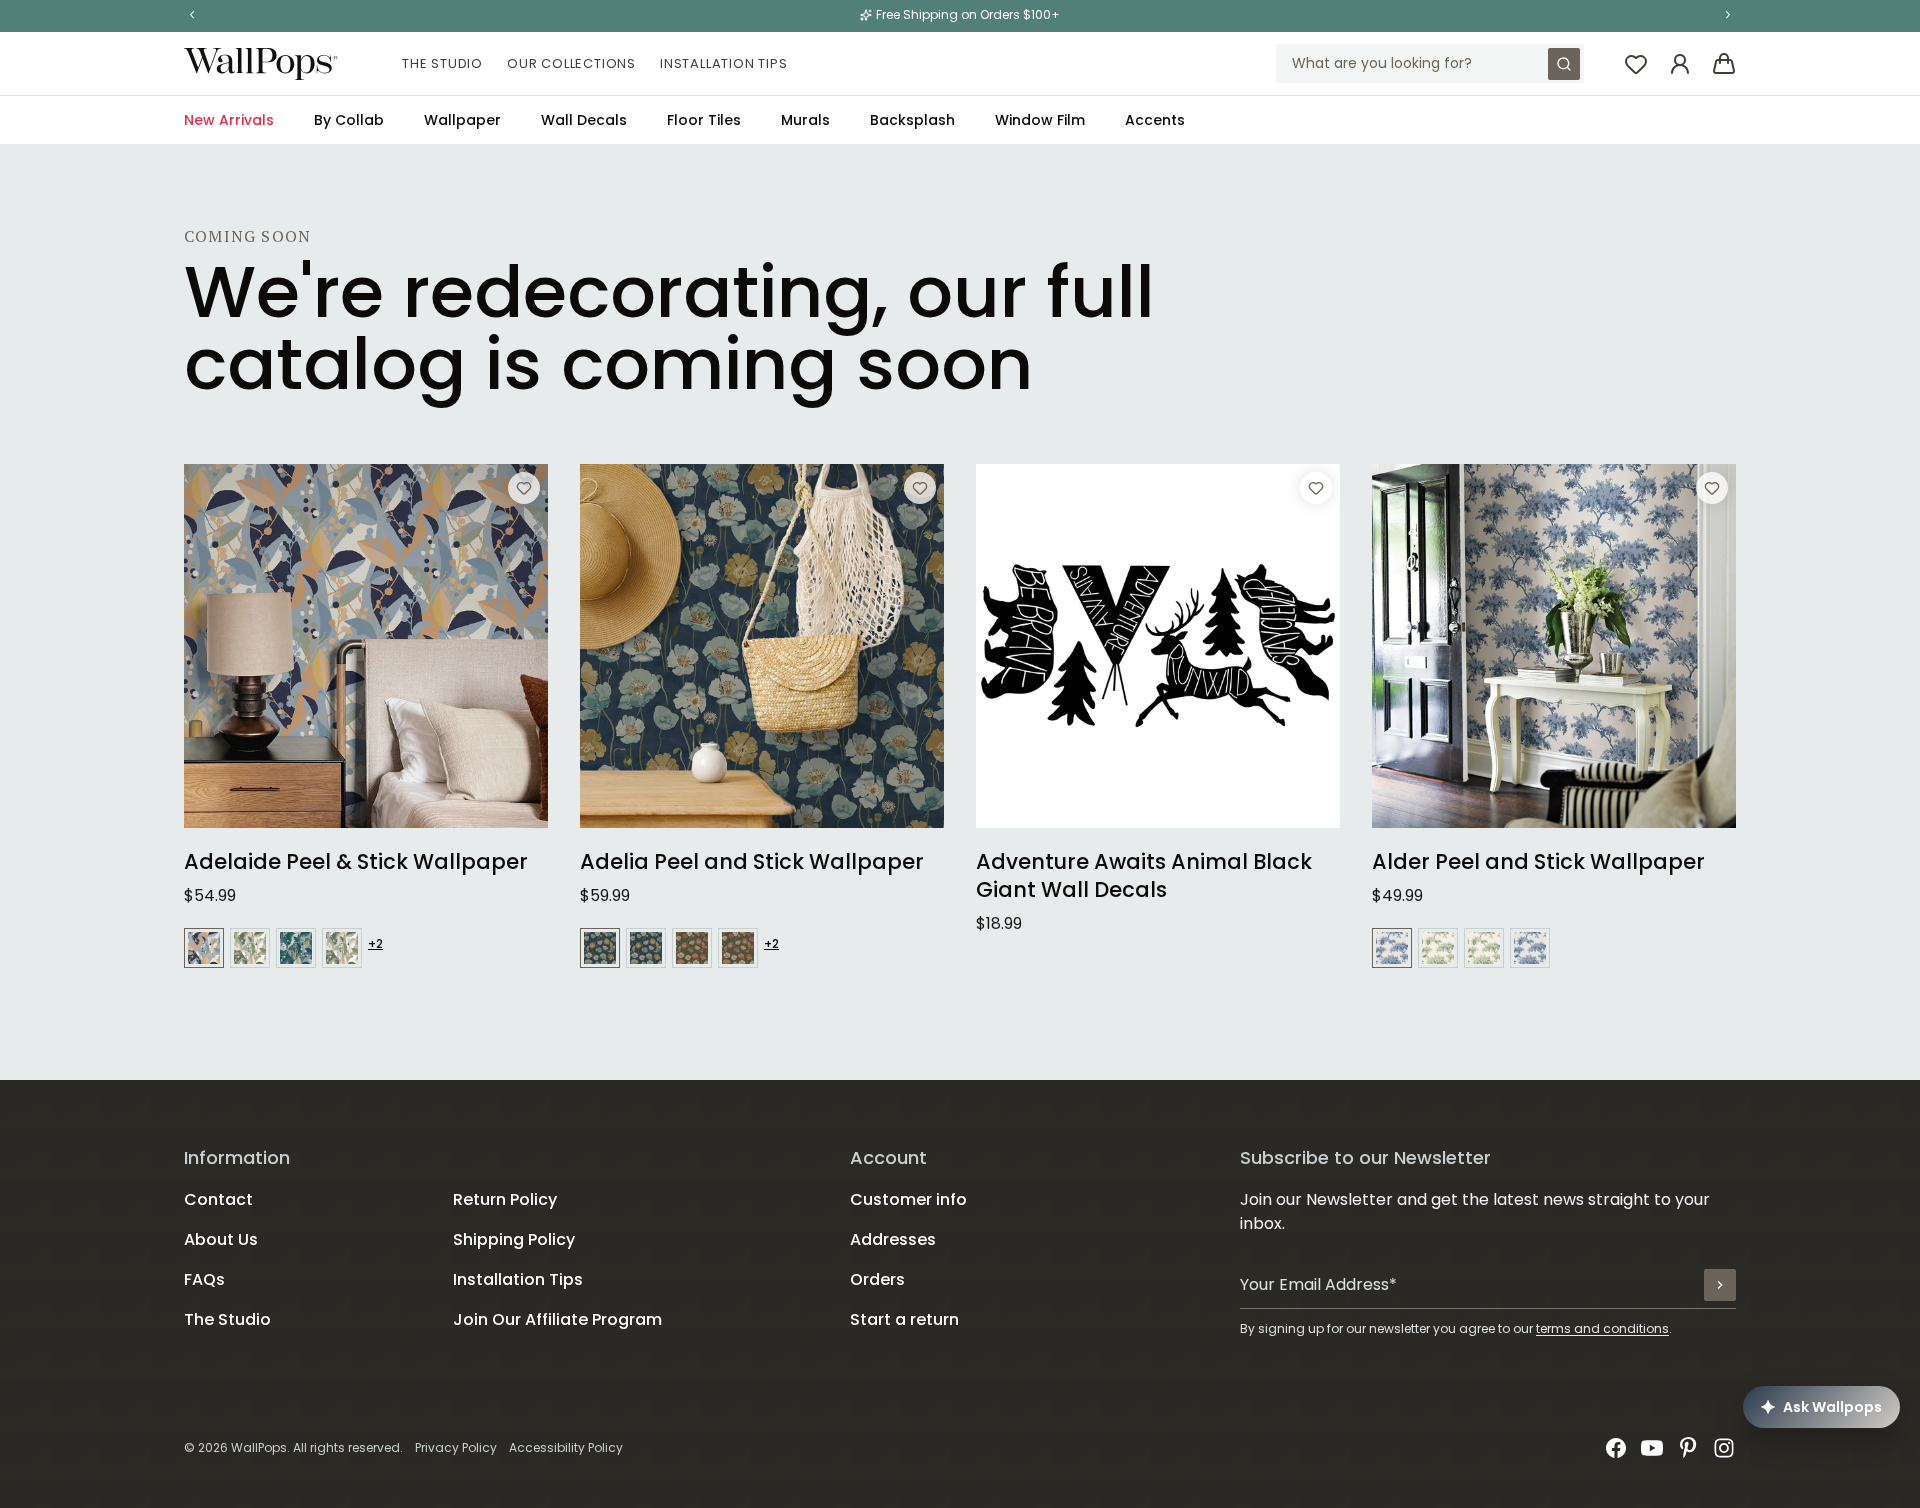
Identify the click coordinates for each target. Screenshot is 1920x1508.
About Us (221, 1239)
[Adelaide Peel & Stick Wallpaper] (366, 646)
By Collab (349, 120)
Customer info (908, 1199)
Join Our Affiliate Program (557, 1319)
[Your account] (1680, 64)
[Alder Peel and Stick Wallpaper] (1554, 646)
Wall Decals (584, 120)
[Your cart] (1724, 64)
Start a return (904, 1319)
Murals (805, 120)
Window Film (1040, 120)
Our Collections (571, 63)
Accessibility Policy (566, 1447)
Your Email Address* (1318, 1284)
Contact (218, 1199)
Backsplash (912, 120)
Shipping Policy (514, 1239)
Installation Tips (724, 63)
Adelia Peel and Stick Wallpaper (752, 862)
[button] (192, 15)
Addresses (893, 1239)
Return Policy (505, 1199)
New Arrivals (229, 120)
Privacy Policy (456, 1447)
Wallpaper (462, 120)
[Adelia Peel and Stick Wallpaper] (762, 646)
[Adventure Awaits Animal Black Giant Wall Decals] (1158, 646)
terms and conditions (1602, 1328)
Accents (1155, 120)
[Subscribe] (1720, 1285)
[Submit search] (1564, 64)
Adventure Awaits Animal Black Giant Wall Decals (1144, 876)
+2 (375, 944)
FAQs (204, 1279)
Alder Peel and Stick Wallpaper (1538, 862)
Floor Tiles (704, 120)
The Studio (442, 63)
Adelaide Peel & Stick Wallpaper (356, 862)
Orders (877, 1279)
